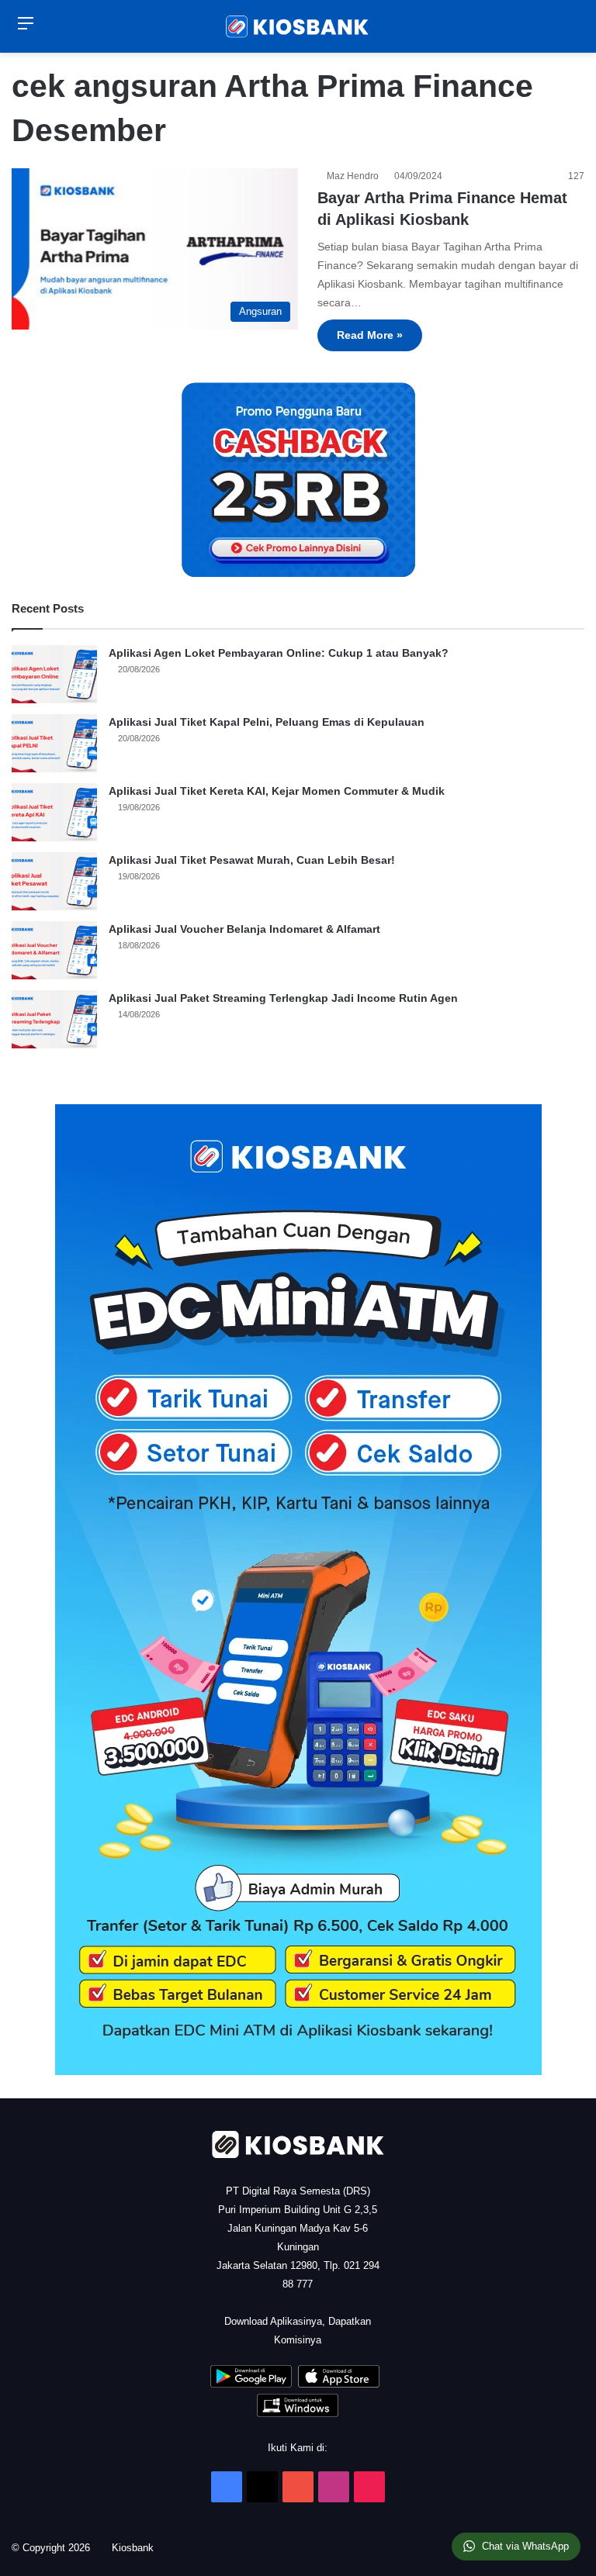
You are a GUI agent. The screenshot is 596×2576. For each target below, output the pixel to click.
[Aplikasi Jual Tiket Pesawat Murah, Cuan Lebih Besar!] (54, 881)
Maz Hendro (355, 176)
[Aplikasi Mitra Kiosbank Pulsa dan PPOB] (251, 2384)
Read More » (370, 335)
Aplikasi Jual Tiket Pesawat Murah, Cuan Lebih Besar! (252, 860)
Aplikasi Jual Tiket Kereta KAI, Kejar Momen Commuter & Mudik (277, 791)
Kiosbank (138, 2548)
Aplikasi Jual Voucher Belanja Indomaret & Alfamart (244, 929)
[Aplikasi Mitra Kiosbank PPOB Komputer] (298, 2414)
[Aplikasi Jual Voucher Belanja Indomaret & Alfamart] (54, 950)
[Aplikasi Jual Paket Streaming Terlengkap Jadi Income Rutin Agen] (54, 1019)
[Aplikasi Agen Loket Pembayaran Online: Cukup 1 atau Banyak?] (54, 674)
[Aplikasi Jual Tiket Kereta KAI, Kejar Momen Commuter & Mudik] (54, 812)
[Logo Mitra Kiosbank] (298, 26)
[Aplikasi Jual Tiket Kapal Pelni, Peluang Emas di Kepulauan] (54, 743)
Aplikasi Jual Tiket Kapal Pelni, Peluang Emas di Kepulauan (267, 722)
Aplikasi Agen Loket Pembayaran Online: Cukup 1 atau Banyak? (279, 653)
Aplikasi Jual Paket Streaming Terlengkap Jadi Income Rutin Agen (283, 998)
